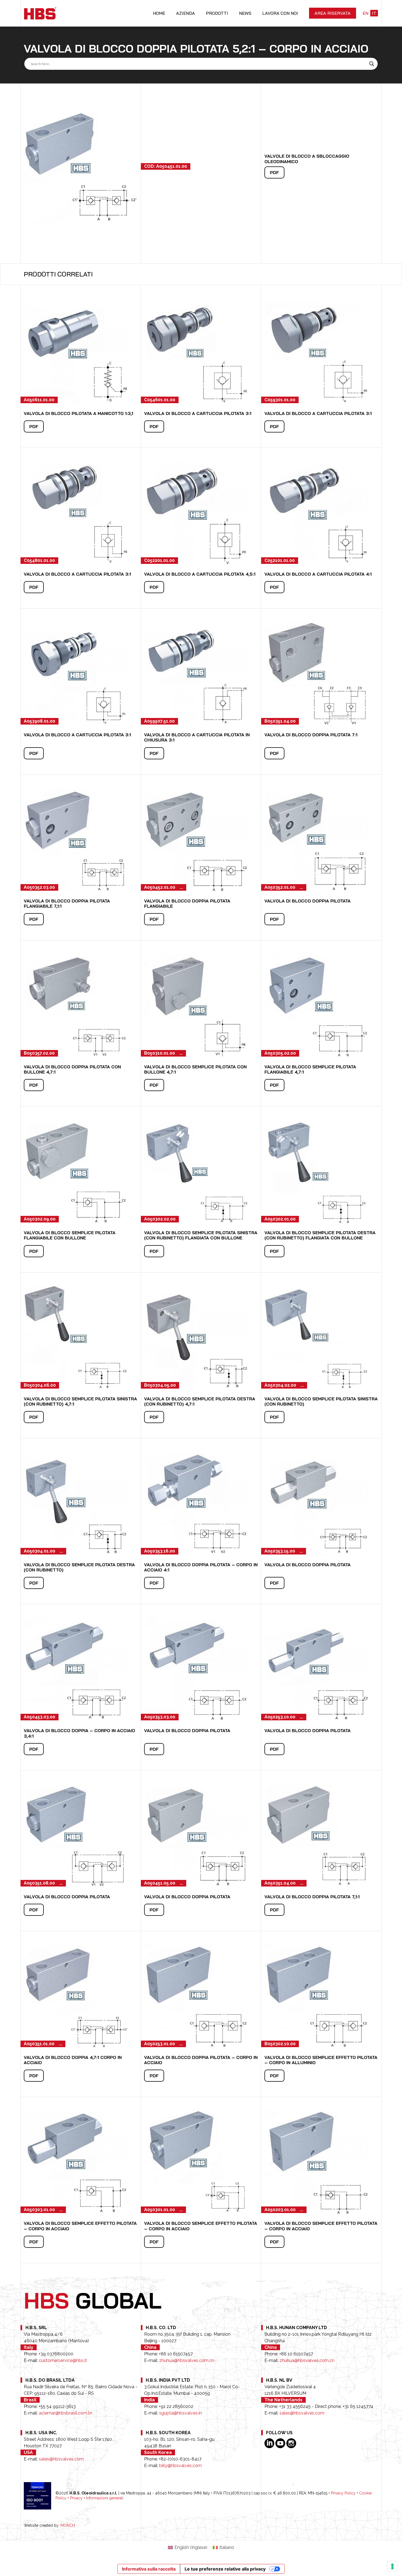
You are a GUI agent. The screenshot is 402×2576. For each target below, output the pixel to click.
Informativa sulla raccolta (149, 2569)
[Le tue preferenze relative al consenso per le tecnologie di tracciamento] (392, 2566)
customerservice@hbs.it (63, 2360)
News (245, 13)
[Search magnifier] (372, 64)
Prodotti (217, 13)
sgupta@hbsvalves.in (180, 2413)
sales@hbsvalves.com (302, 2413)
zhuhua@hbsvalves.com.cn (187, 2360)
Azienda (186, 13)
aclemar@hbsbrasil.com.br (65, 2413)
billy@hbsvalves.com (180, 2466)
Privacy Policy (343, 2493)
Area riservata (333, 13)
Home (159, 13)
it (374, 13)
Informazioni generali (105, 2498)
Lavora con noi (280, 13)
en (365, 13)
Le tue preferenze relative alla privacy (225, 2569)
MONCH (68, 2525)
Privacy (76, 2498)
